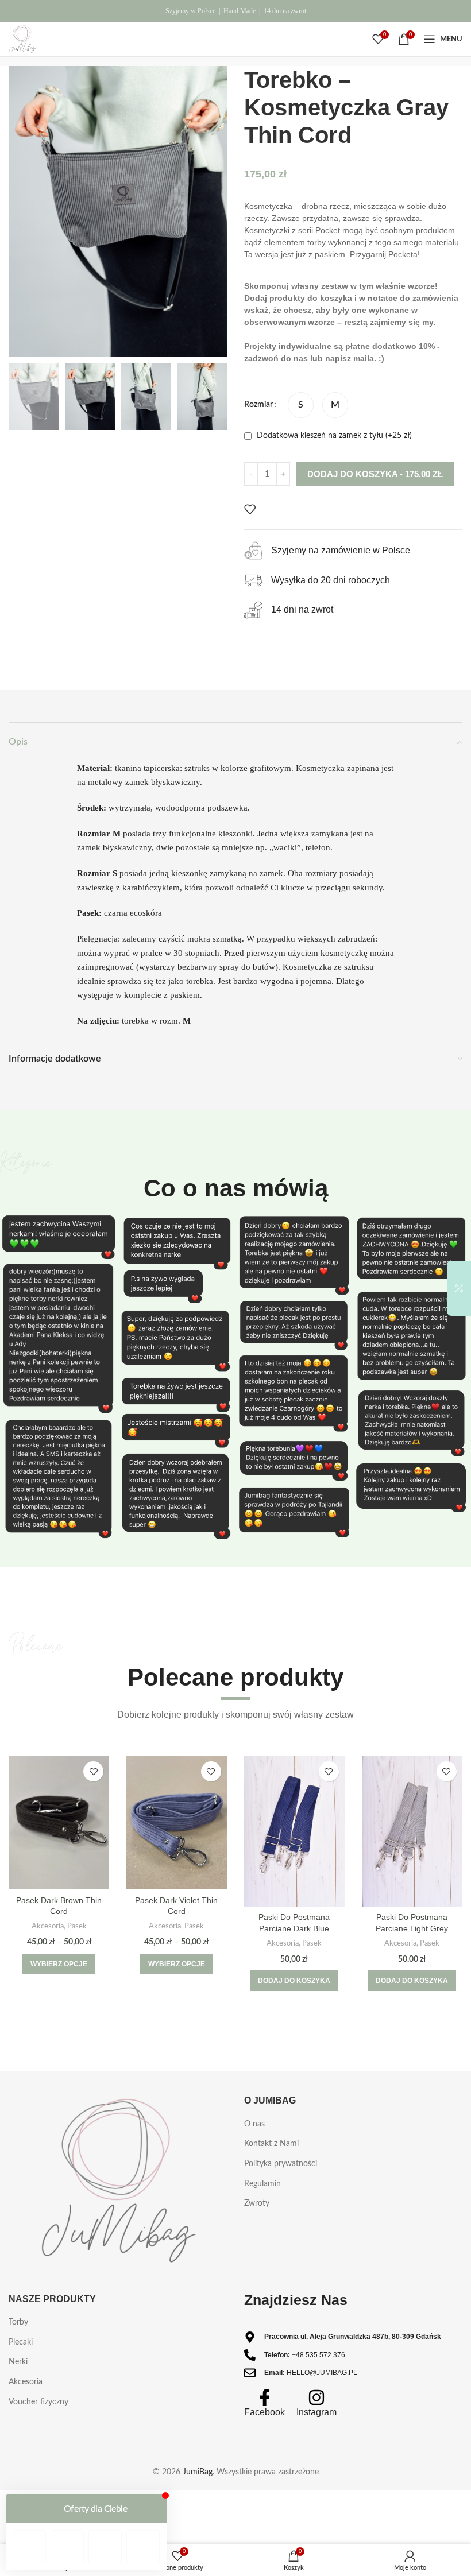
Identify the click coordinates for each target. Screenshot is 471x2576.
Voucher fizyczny (38, 2402)
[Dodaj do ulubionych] (250, 509)
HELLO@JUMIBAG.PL (322, 2373)
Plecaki (21, 2342)
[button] (294, 1981)
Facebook (265, 2412)
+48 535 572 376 (318, 2355)
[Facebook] (265, 2397)
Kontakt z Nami (271, 2144)
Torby (18, 2322)
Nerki (18, 2362)
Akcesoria (48, 1926)
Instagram (316, 2412)
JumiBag (198, 2472)
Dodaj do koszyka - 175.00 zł (375, 474)
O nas (254, 2124)
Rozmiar (258, 405)
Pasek (77, 1926)
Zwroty (257, 2203)
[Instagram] (316, 2397)
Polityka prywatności (281, 2164)
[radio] (301, 405)
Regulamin (262, 2184)
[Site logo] (22, 39)
